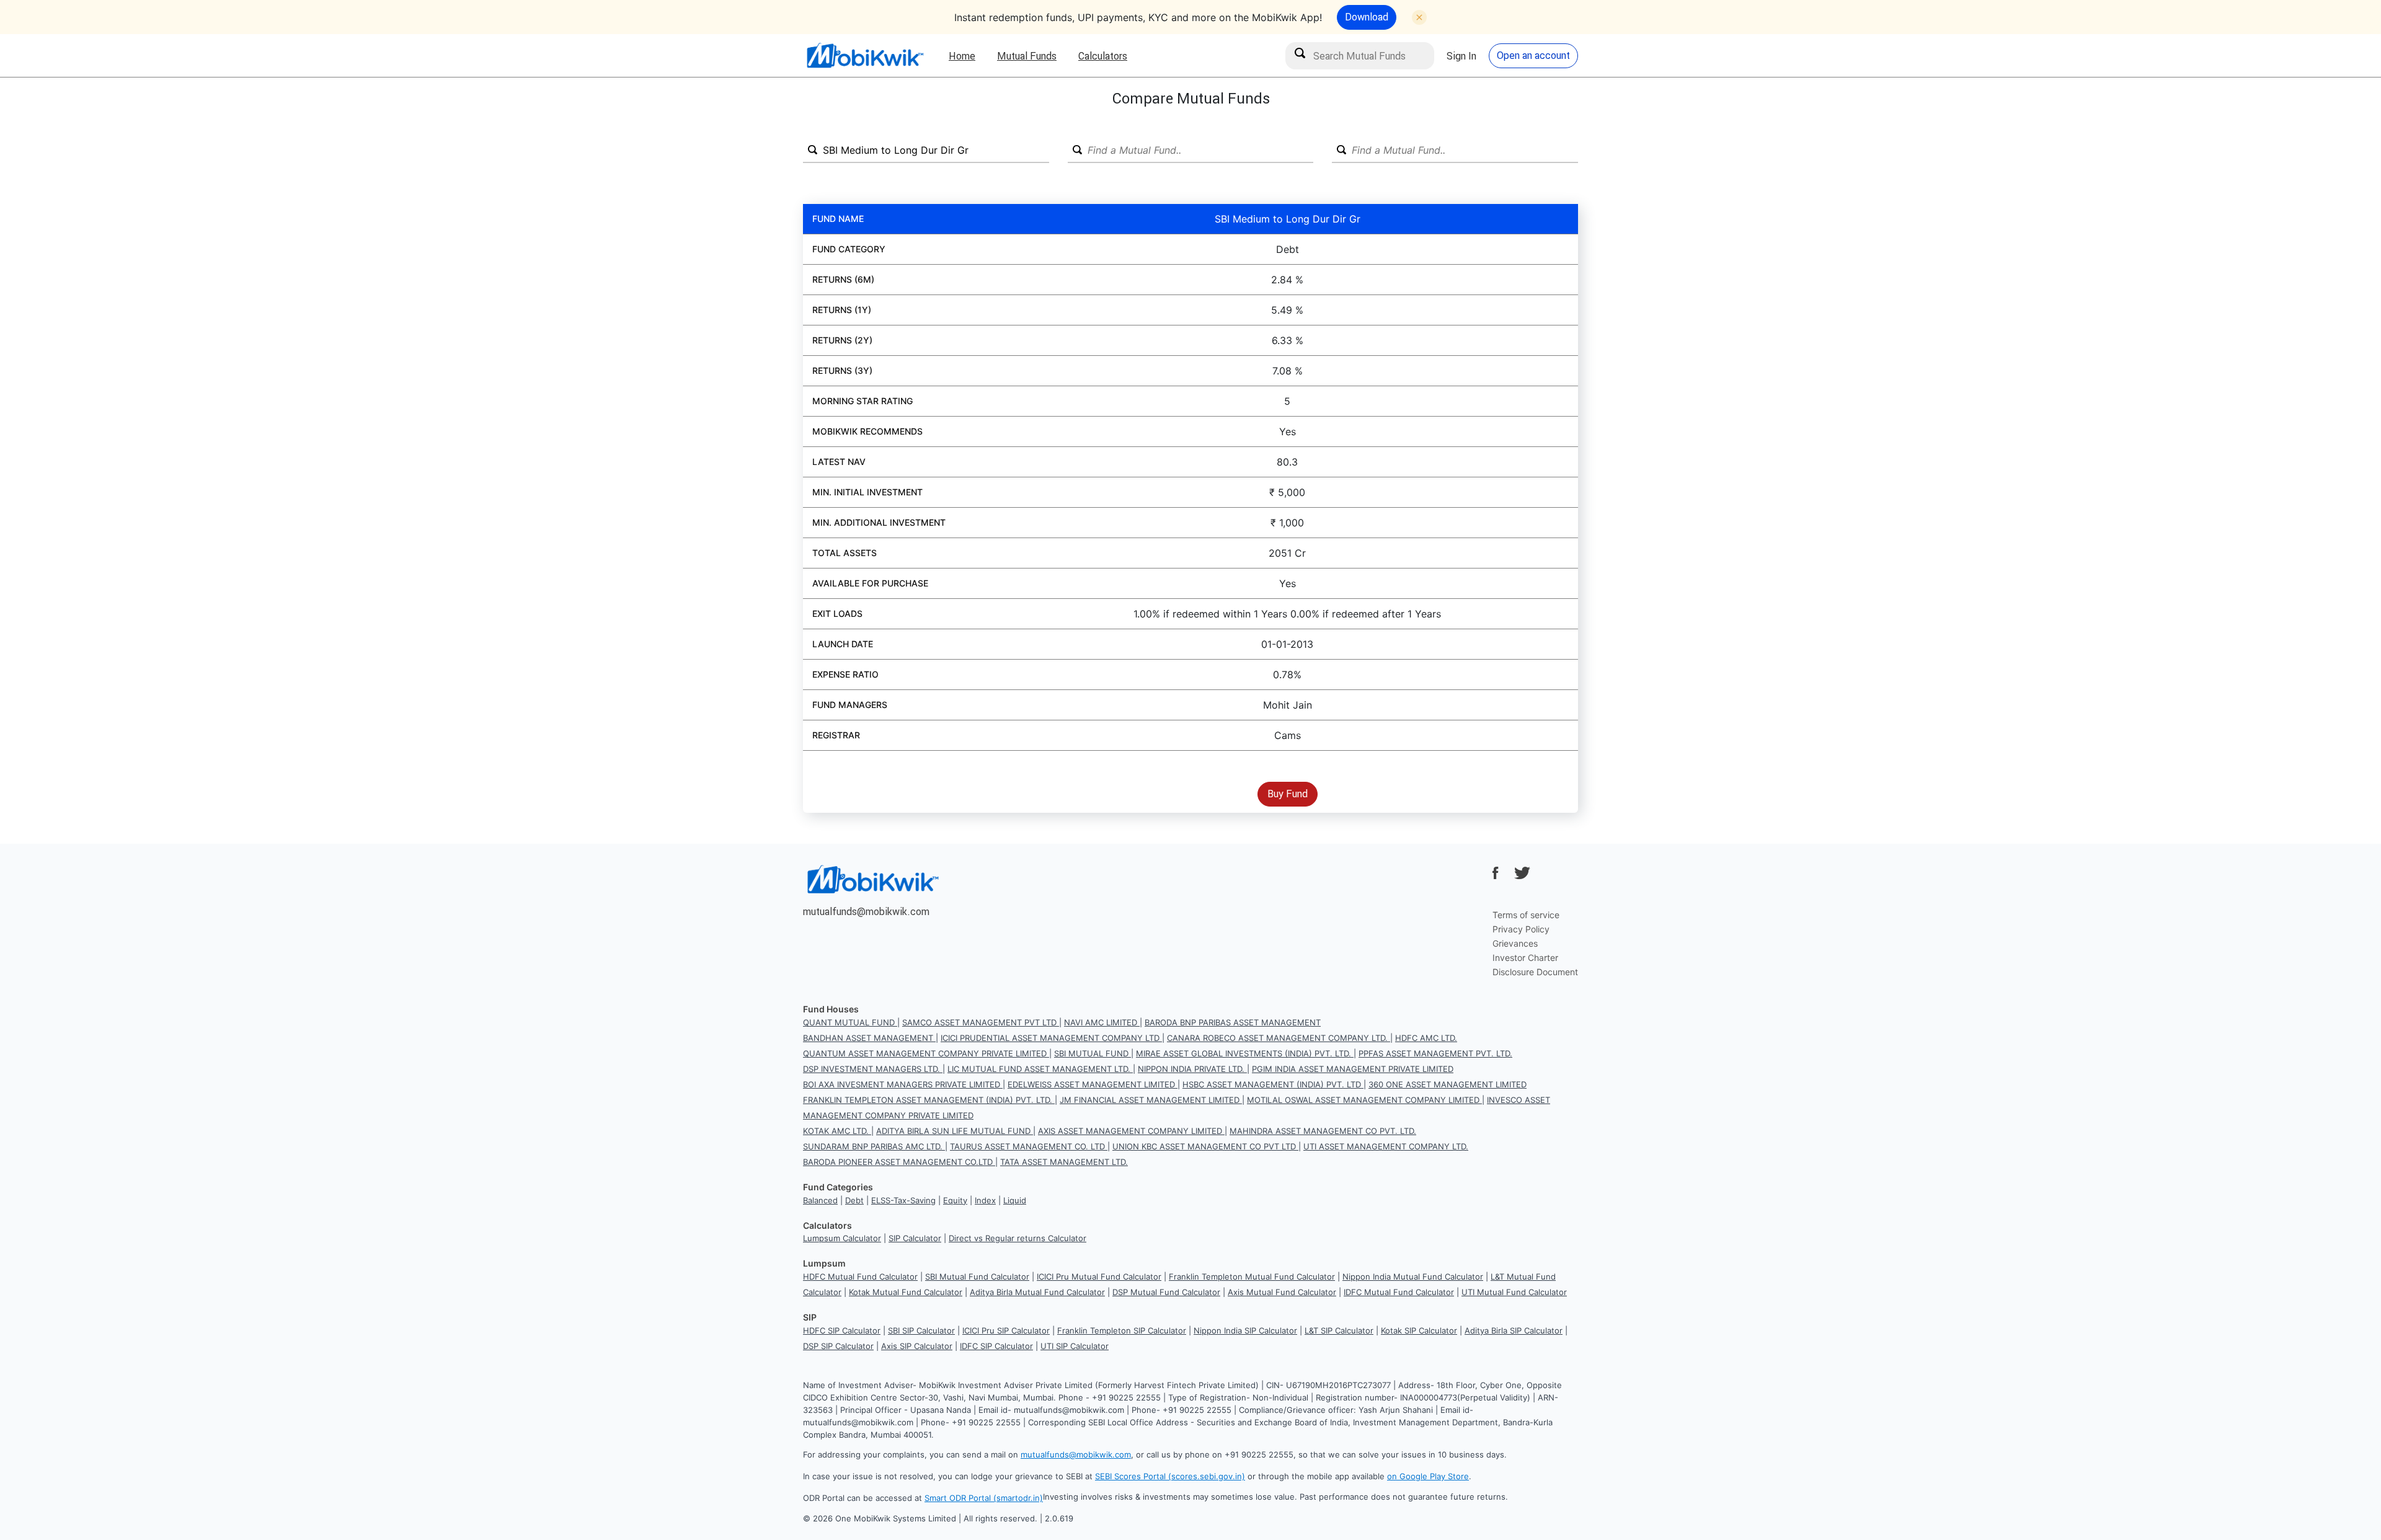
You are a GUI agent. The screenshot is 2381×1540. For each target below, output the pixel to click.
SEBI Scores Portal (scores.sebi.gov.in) (1170, 1476)
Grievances (1515, 943)
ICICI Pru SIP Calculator (1006, 1330)
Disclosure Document (1535, 972)
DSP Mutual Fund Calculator (1166, 1292)
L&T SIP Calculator (1339, 1330)
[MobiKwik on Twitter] (1522, 873)
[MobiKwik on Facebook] (1496, 873)
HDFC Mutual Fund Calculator (860, 1277)
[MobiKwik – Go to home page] (865, 55)
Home (962, 56)
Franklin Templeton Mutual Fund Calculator (1252, 1277)
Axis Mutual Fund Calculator (1282, 1292)
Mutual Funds (1027, 56)
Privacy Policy (1521, 929)
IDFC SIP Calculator (996, 1346)
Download (1367, 17)
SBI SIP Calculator (921, 1330)
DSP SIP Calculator (838, 1346)
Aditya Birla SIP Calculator (1514, 1330)
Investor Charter (1525, 958)
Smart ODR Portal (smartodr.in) (984, 1498)
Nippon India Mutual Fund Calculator (1413, 1277)
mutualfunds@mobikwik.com (866, 911)
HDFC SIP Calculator (842, 1330)
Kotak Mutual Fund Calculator (906, 1292)
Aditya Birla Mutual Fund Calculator (1037, 1292)
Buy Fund (1288, 794)
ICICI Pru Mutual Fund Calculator (1099, 1277)
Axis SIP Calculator (917, 1346)
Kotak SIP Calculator (1419, 1330)
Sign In (1461, 56)
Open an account (1533, 55)
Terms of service (1526, 915)
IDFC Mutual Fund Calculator (1399, 1292)
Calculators (1103, 56)
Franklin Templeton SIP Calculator (1122, 1330)
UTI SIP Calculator (1075, 1346)
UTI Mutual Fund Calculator (1514, 1292)
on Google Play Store (1428, 1476)
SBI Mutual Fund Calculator (977, 1277)
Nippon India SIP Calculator (1245, 1330)
